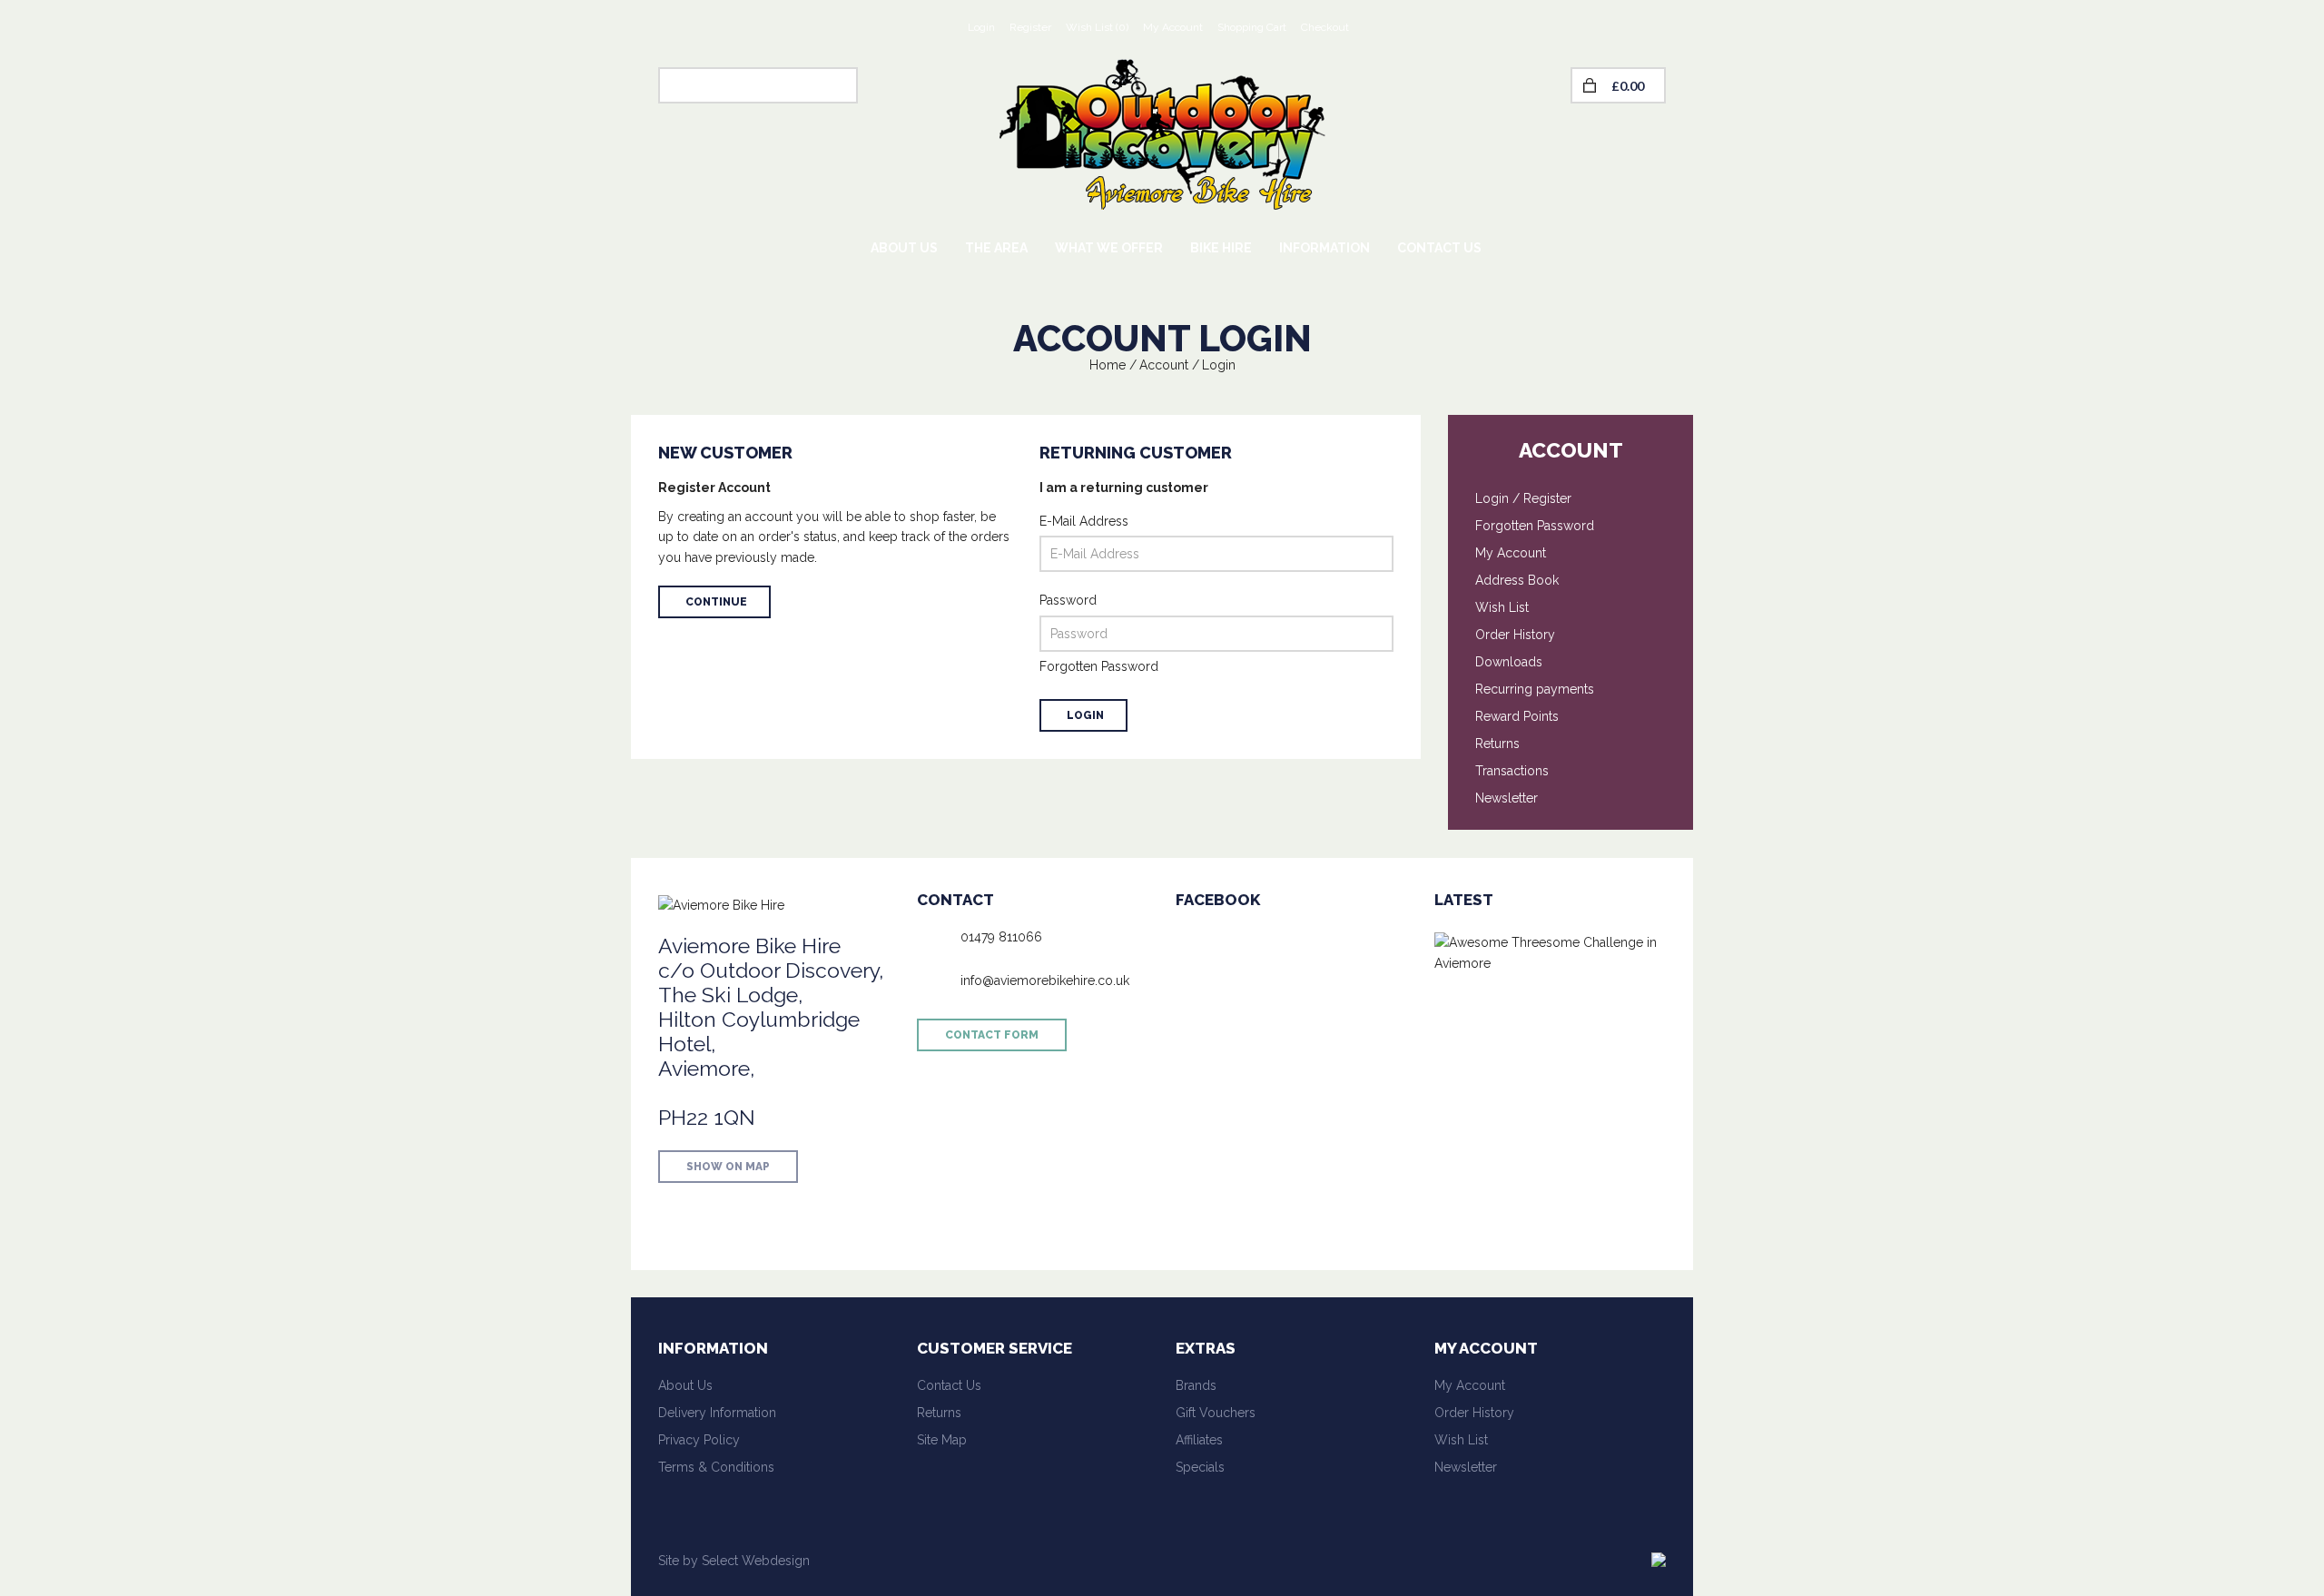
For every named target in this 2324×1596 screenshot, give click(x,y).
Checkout (1325, 27)
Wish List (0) (1097, 27)
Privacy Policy (699, 1440)
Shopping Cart (1252, 27)
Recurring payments (1535, 689)
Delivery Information (717, 1413)
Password (1068, 600)
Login (981, 27)
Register (1030, 27)
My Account (1173, 27)
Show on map (728, 1167)
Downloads (1509, 662)
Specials (1200, 1467)
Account (1164, 365)
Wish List (1502, 607)
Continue (716, 602)
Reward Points (1517, 716)
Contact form (992, 1035)
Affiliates (1199, 1440)
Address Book (1517, 580)
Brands (1196, 1385)
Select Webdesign (756, 1561)
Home (1108, 365)
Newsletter (1507, 798)
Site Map (942, 1440)
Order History (1515, 635)
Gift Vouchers (1216, 1413)
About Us (685, 1385)
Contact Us (949, 1385)
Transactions (1512, 771)
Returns (1497, 744)
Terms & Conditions (716, 1467)
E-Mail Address (1084, 521)
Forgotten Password (1099, 666)
